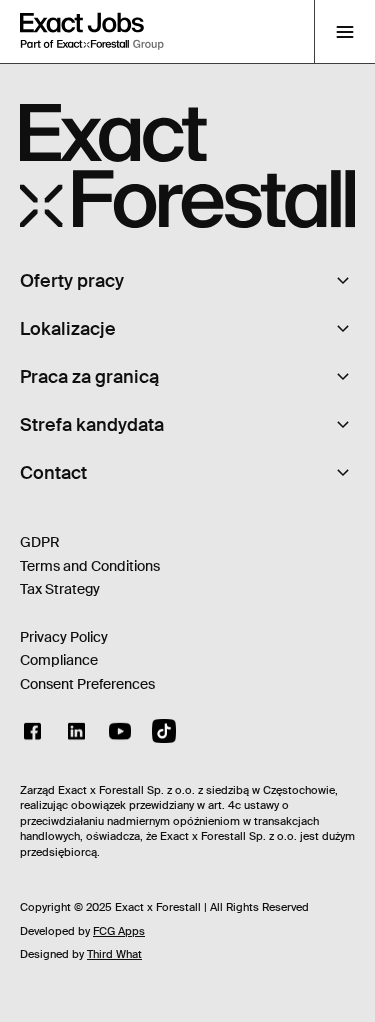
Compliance (59, 660)
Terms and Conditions (90, 566)
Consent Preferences (87, 684)
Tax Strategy (60, 589)
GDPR (40, 542)
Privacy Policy (64, 637)
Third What (114, 954)
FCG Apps (119, 931)
